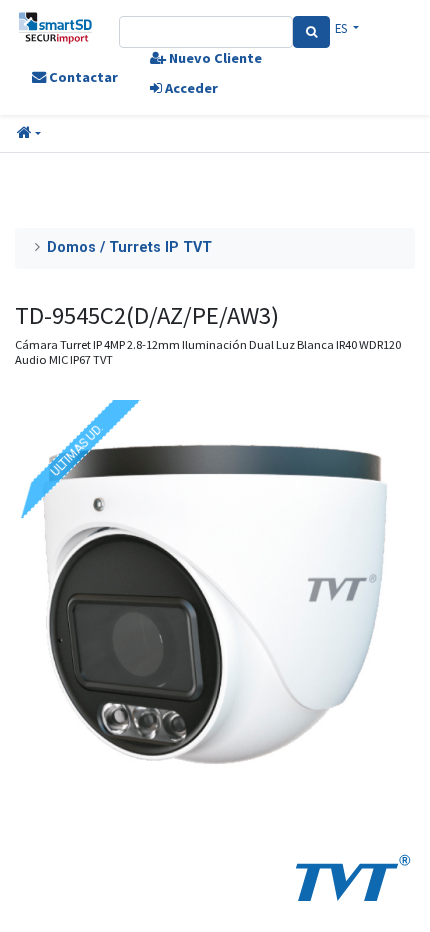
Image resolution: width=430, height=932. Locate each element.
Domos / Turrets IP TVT (129, 247)
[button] (29, 134)
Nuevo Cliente (214, 58)
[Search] (311, 32)
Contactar (82, 77)
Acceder (190, 88)
